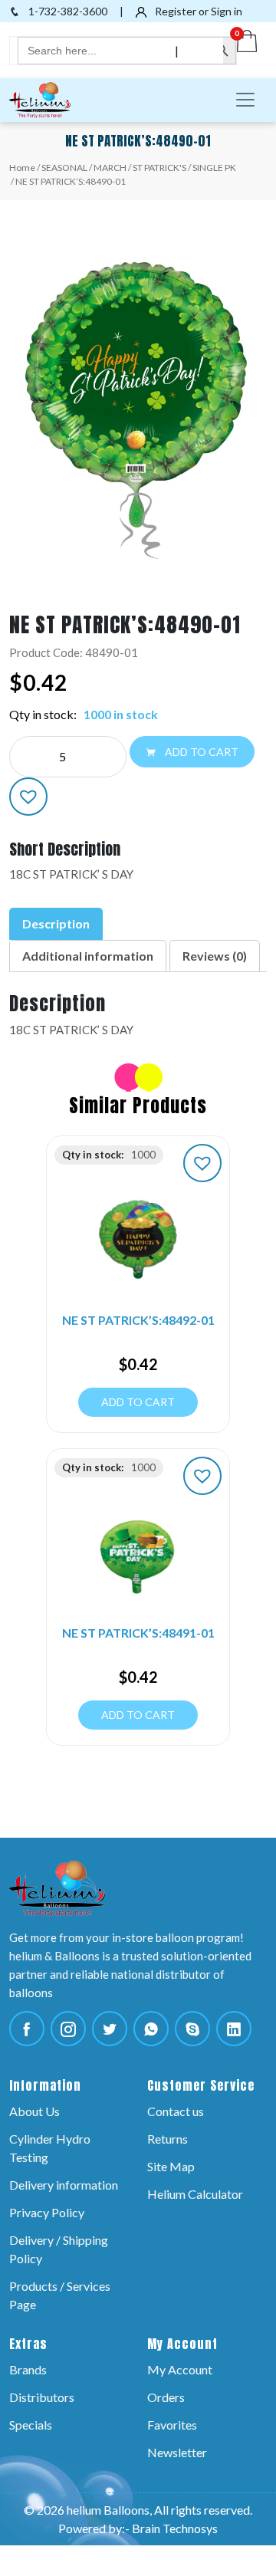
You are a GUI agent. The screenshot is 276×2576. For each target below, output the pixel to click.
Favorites (172, 2425)
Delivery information (64, 2185)
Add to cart (200, 752)
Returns (168, 2139)
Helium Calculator (195, 2194)
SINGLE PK (214, 168)
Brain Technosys (175, 2528)
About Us (34, 2111)
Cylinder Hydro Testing (50, 2148)
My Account (180, 2369)
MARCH (110, 168)
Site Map (171, 2166)
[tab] (56, 924)
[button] (28, 797)
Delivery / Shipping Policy (59, 2249)
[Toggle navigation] (245, 100)
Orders (166, 2397)
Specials (31, 2425)
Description (56, 923)
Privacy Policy (47, 2212)
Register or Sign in (197, 11)
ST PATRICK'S (159, 168)
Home (22, 168)
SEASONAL (64, 168)
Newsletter (177, 2452)
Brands (28, 2369)
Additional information (88, 956)
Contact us (176, 2111)
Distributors (42, 2397)
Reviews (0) (215, 956)
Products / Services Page (60, 2295)
